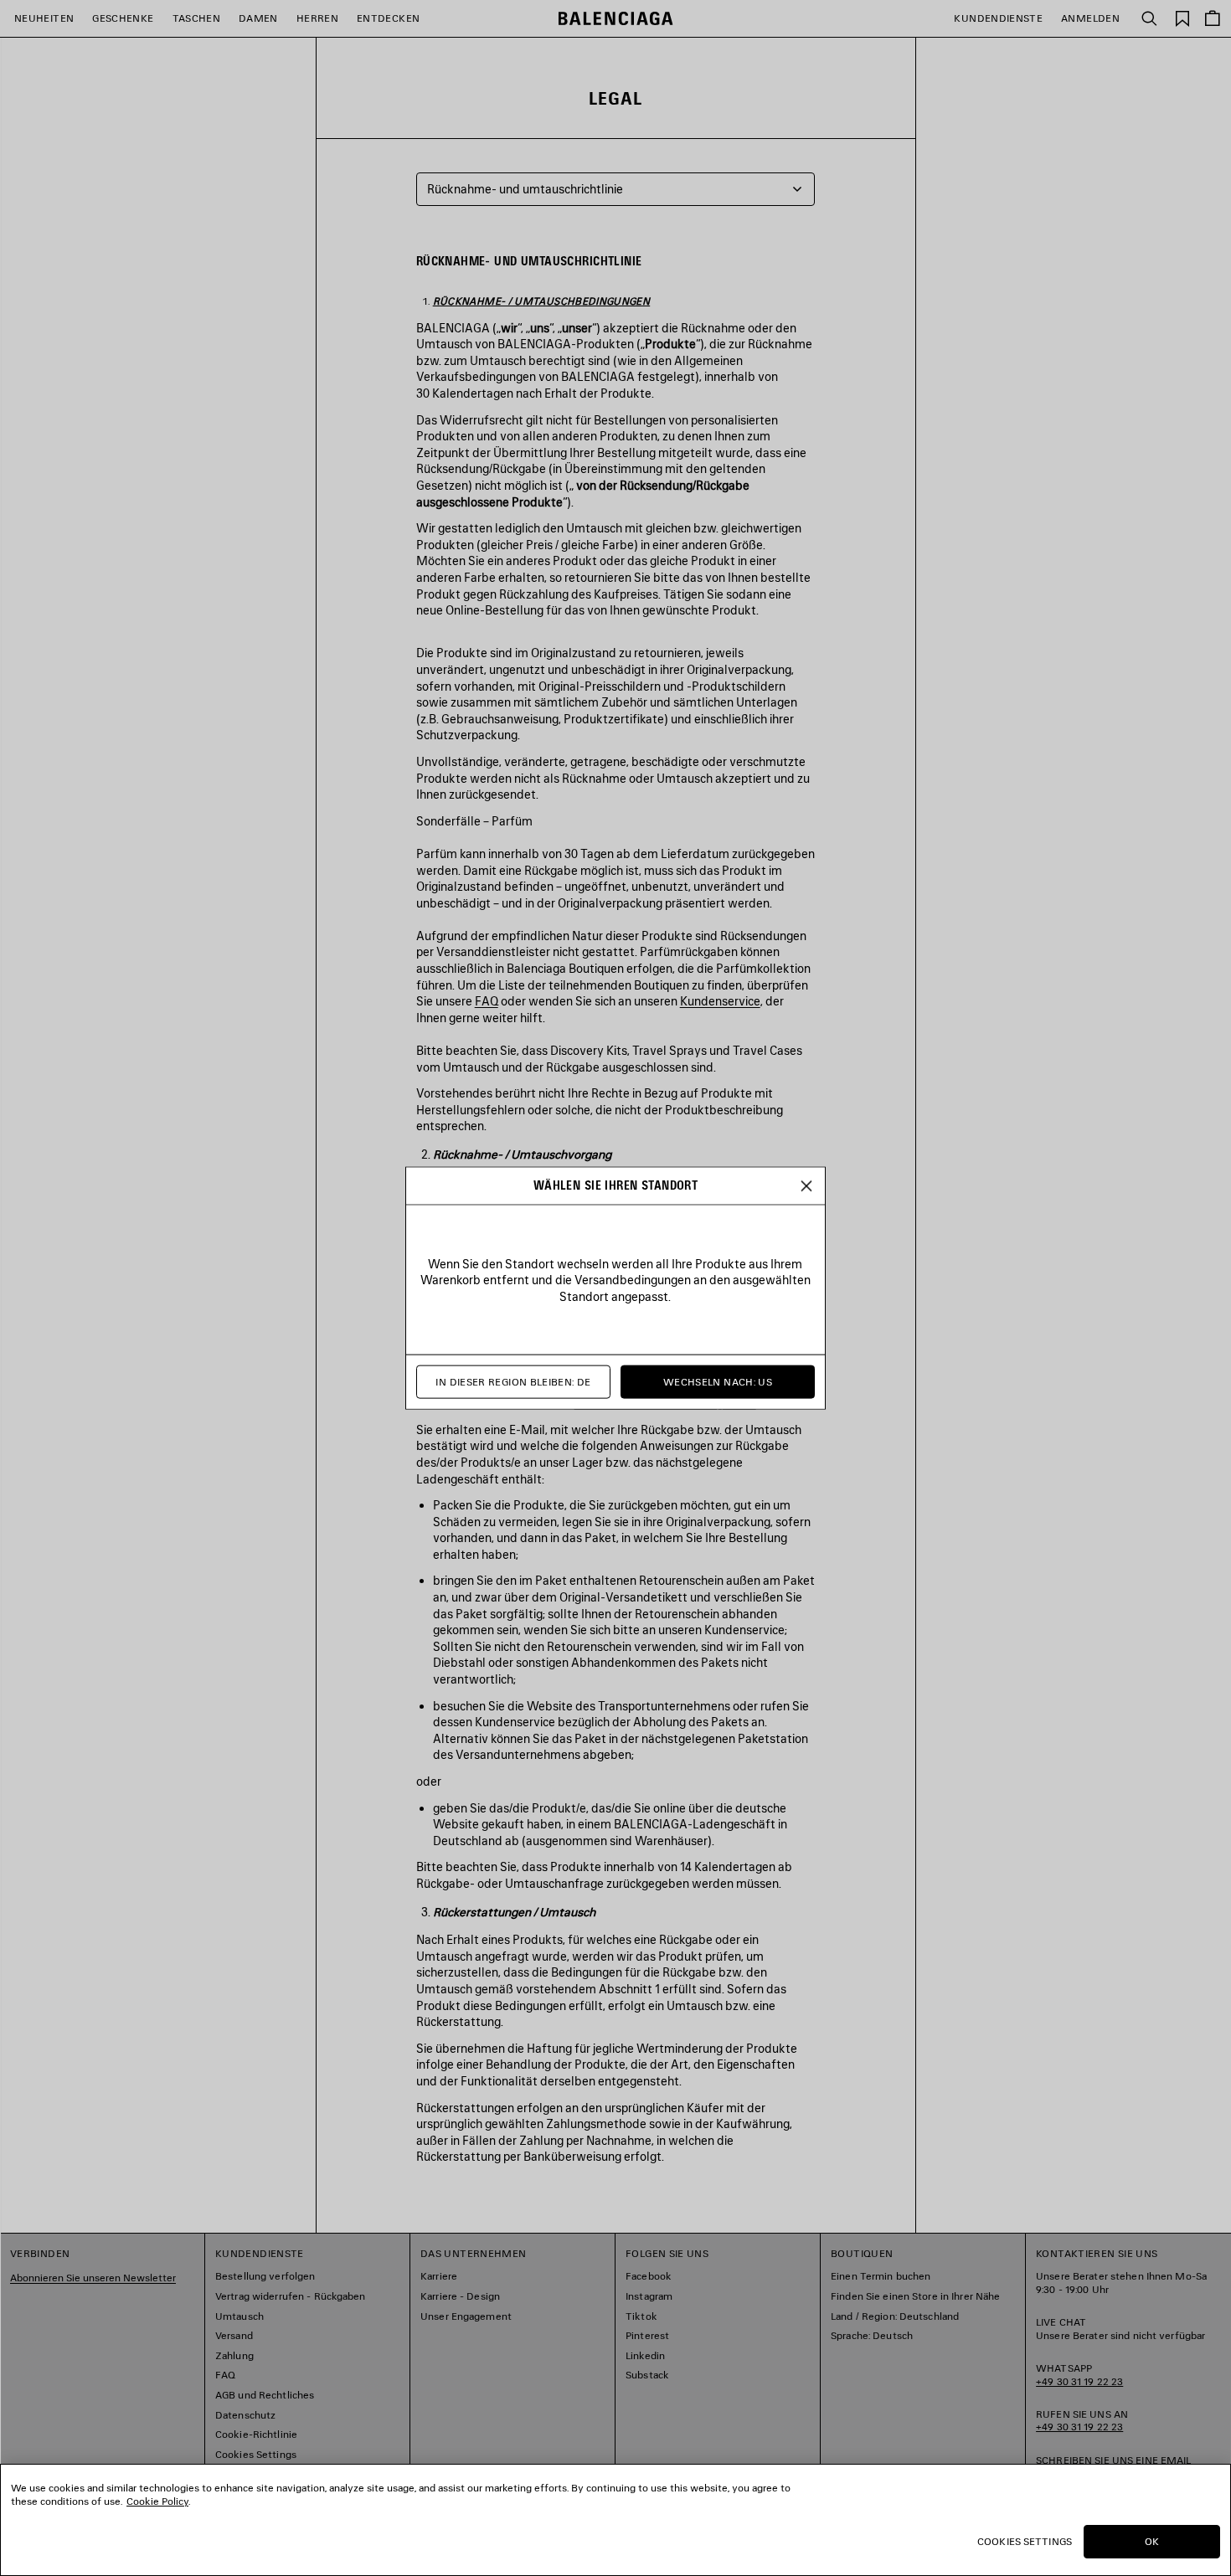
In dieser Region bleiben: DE (513, 1382)
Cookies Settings (1025, 2541)
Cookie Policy (157, 2501)
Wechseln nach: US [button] (718, 1382)
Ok (1152, 2541)
